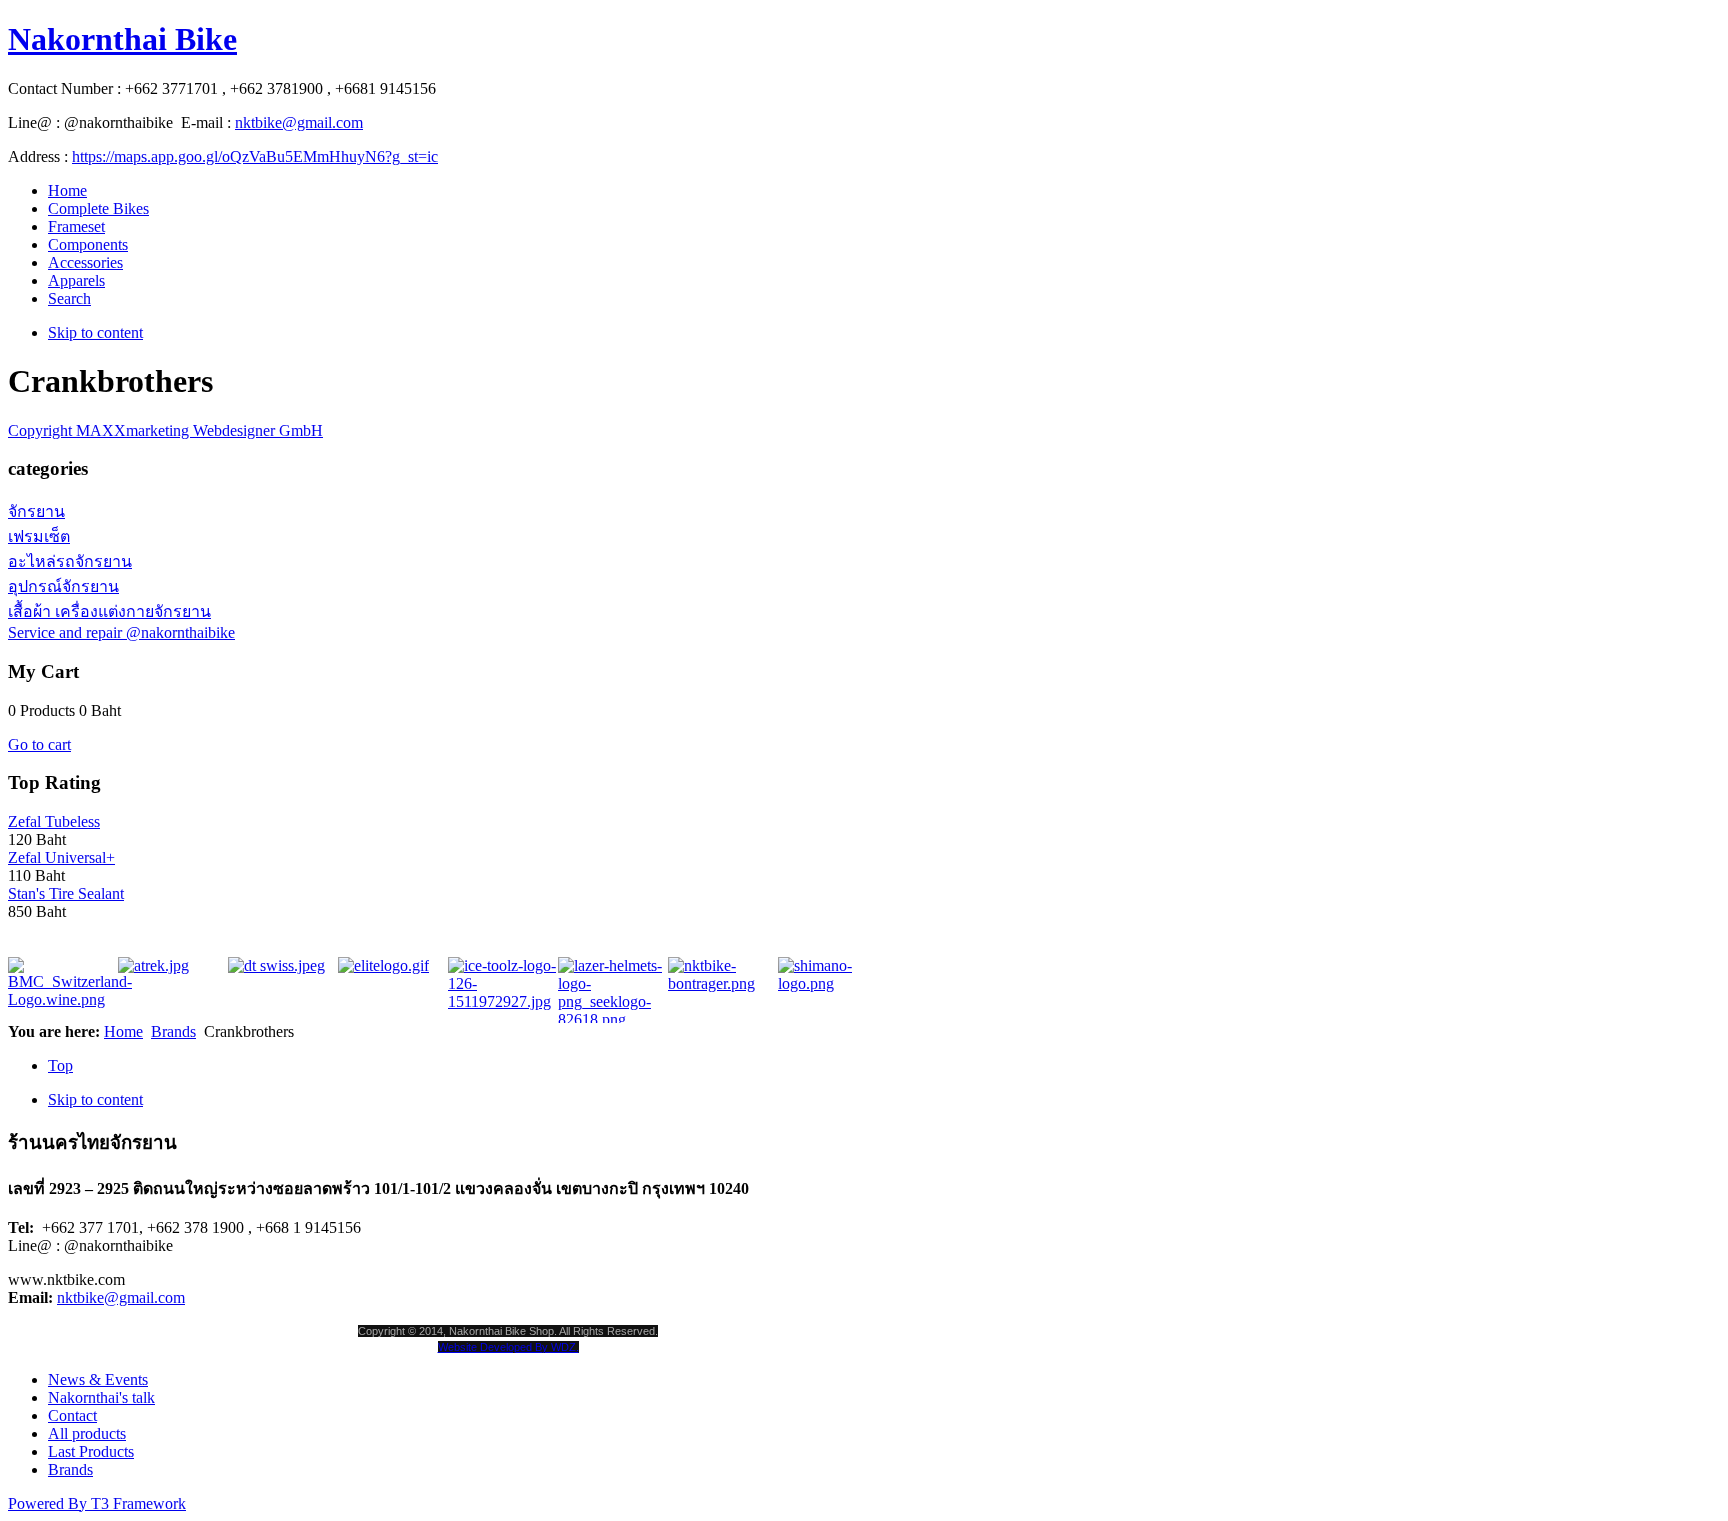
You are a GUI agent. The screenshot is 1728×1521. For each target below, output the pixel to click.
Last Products (91, 1451)
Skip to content (95, 332)
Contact (72, 1415)
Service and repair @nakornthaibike (121, 632)
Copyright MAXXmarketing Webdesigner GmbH (165, 430)
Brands (173, 1031)
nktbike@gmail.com (299, 122)
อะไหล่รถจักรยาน (70, 561)
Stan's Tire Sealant (66, 893)
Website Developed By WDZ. (508, 1347)
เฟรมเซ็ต (39, 536)
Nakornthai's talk (101, 1397)
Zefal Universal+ (61, 857)
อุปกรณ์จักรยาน (63, 586)
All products (87, 1433)
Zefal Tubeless (54, 821)
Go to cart (39, 744)
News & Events (98, 1379)
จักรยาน (36, 511)
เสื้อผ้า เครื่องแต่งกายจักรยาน (109, 611)
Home (123, 1031)
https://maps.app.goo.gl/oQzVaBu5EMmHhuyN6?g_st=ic (255, 156)
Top (60, 1065)
